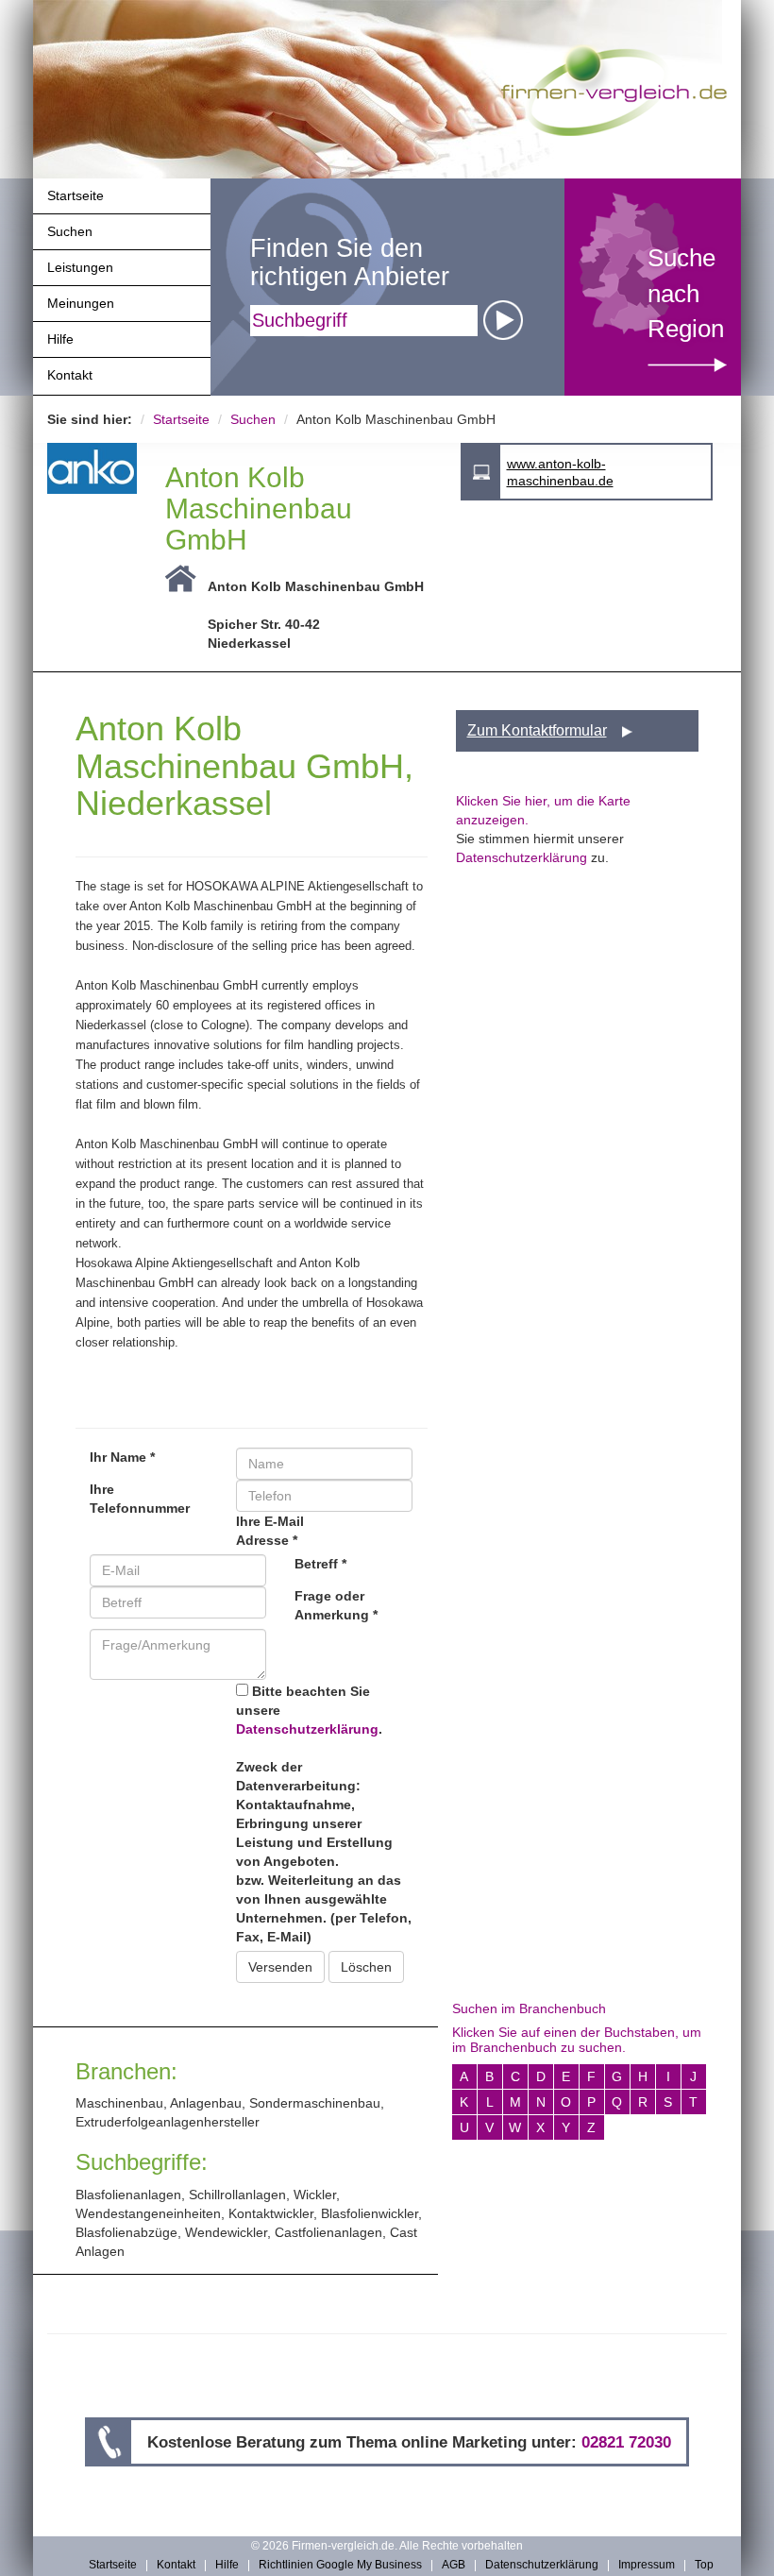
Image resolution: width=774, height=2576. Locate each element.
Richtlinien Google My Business (340, 2566)
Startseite (76, 195)
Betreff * (320, 1564)
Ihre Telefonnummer (140, 1499)
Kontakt (70, 375)
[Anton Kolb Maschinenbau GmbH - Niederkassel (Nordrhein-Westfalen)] (92, 468)
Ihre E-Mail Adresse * (270, 1531)
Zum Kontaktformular (537, 730)
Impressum (647, 2566)
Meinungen (81, 303)
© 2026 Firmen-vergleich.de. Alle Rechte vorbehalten (387, 2546)
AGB (454, 2566)
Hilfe (60, 339)
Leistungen (80, 267)
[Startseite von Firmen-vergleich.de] (614, 89)
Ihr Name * (122, 1457)
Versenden (280, 1967)
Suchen (70, 231)
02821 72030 (626, 2442)
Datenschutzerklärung (307, 1729)
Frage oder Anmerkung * (336, 1605)
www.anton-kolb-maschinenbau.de (560, 472)
